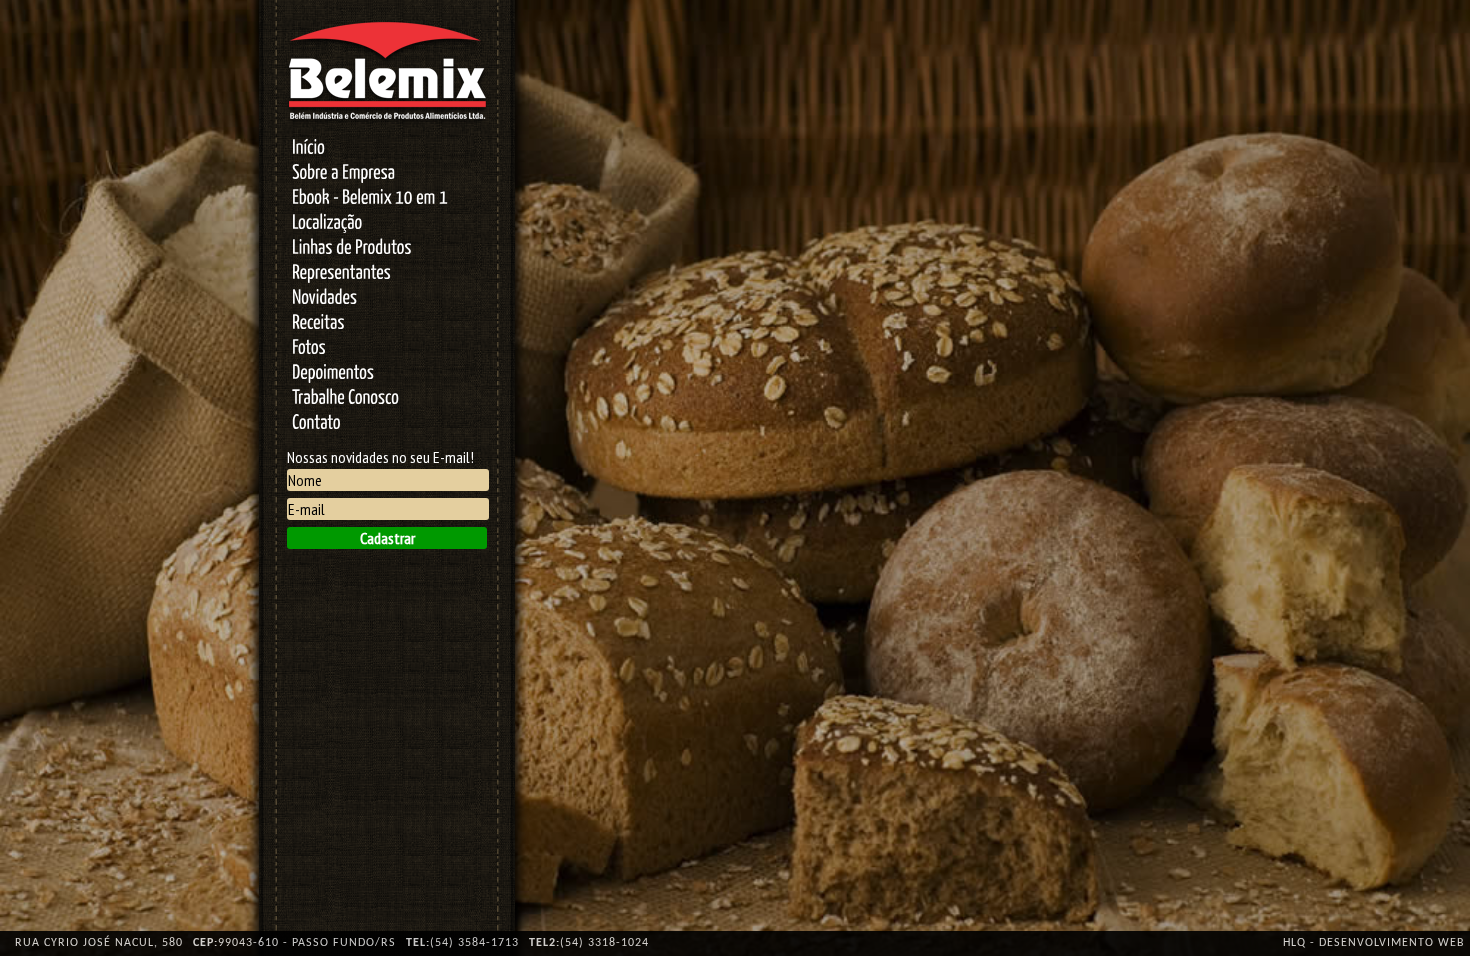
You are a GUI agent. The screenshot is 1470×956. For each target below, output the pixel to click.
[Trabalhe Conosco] (387, 399)
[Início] (387, 149)
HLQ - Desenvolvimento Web (1374, 943)
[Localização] (387, 224)
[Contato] (387, 424)
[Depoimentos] (387, 374)
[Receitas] (387, 324)
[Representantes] (387, 274)
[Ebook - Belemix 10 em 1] (387, 199)
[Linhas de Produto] (387, 249)
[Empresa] (387, 174)
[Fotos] (387, 349)
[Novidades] (387, 299)
